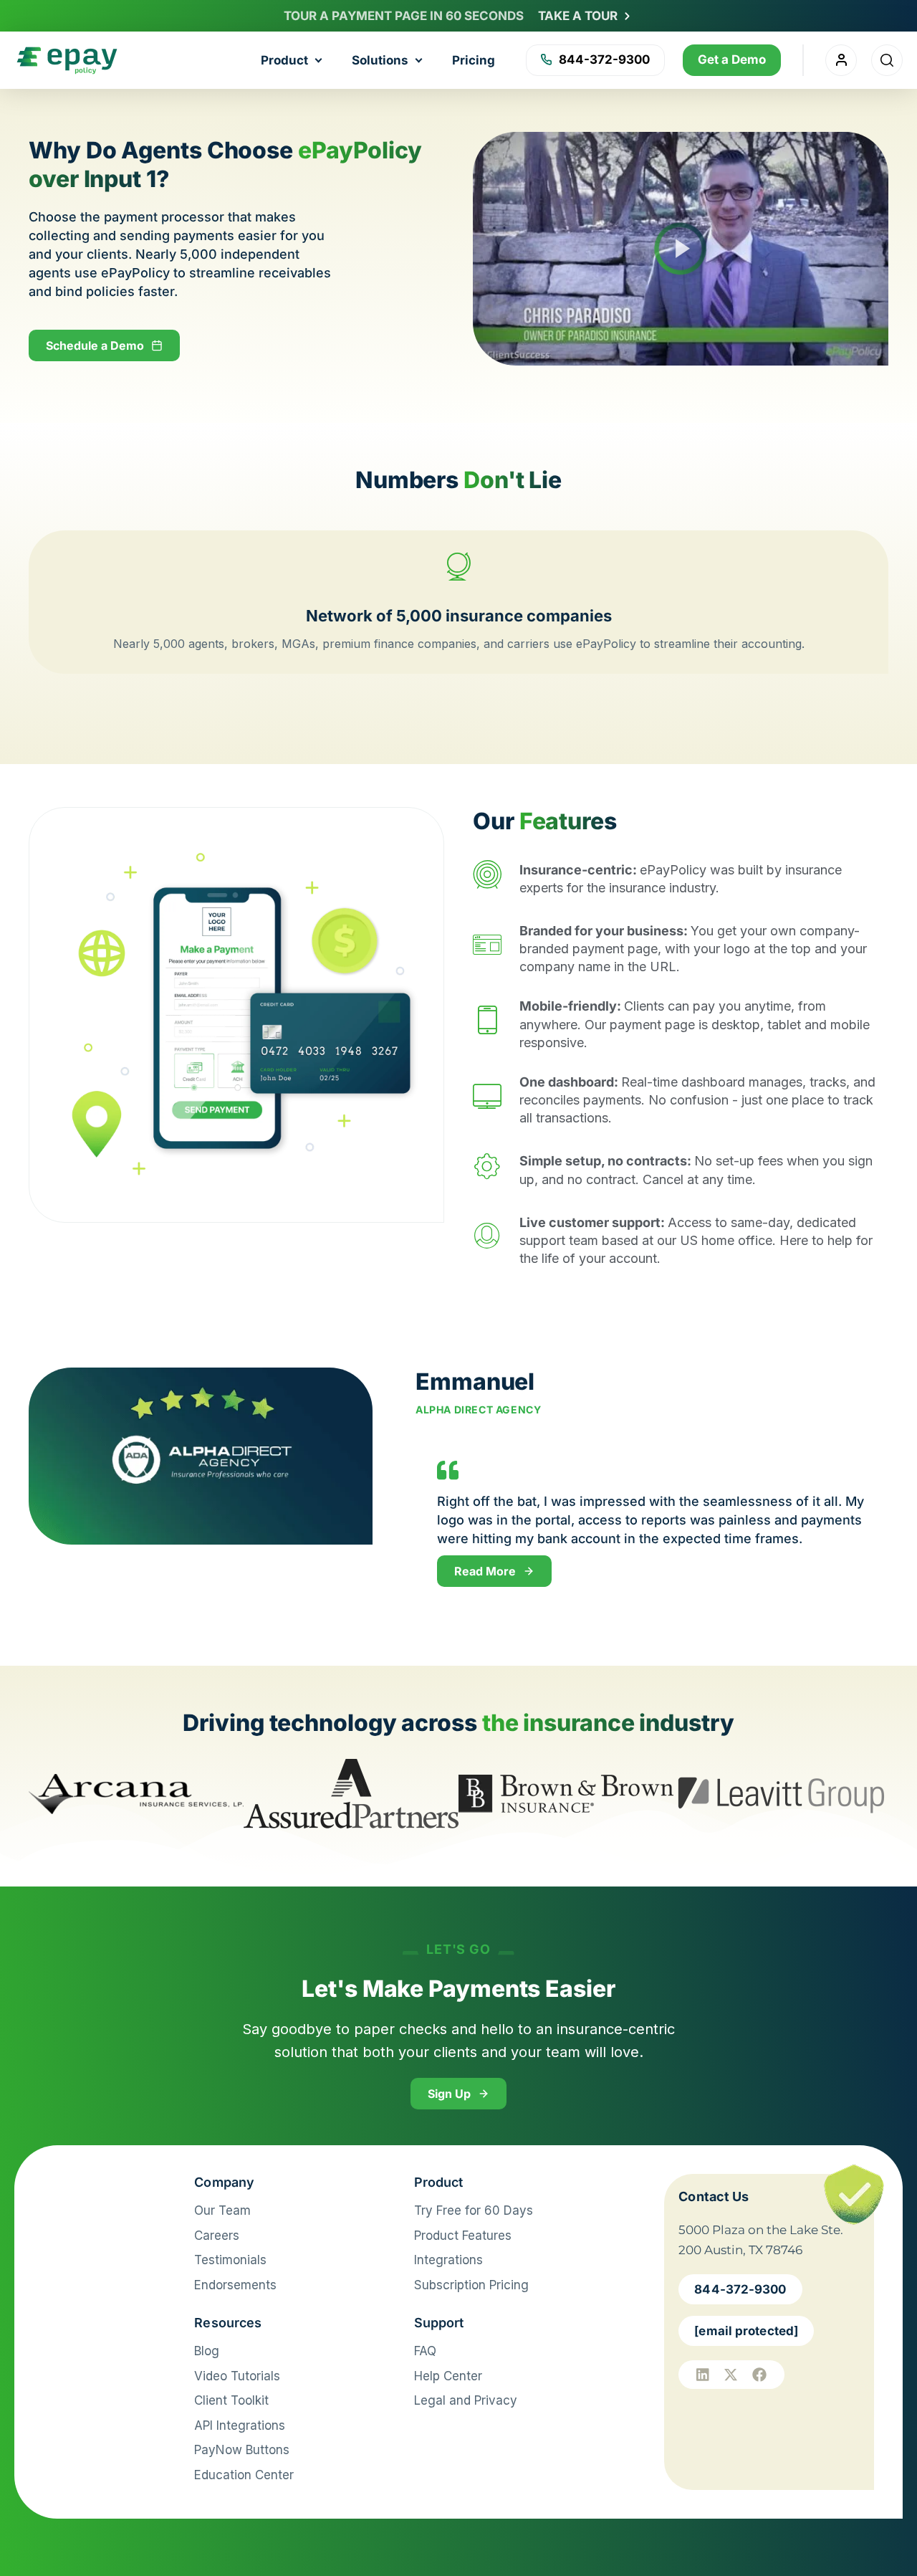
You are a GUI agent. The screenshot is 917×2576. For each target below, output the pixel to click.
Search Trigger (887, 60)
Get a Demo (732, 59)
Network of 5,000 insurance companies (459, 616)
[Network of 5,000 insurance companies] (458, 566)
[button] (681, 249)
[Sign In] (841, 60)
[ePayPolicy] (95, 2190)
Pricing (474, 60)
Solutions (380, 60)
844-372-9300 (604, 59)
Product (284, 60)
